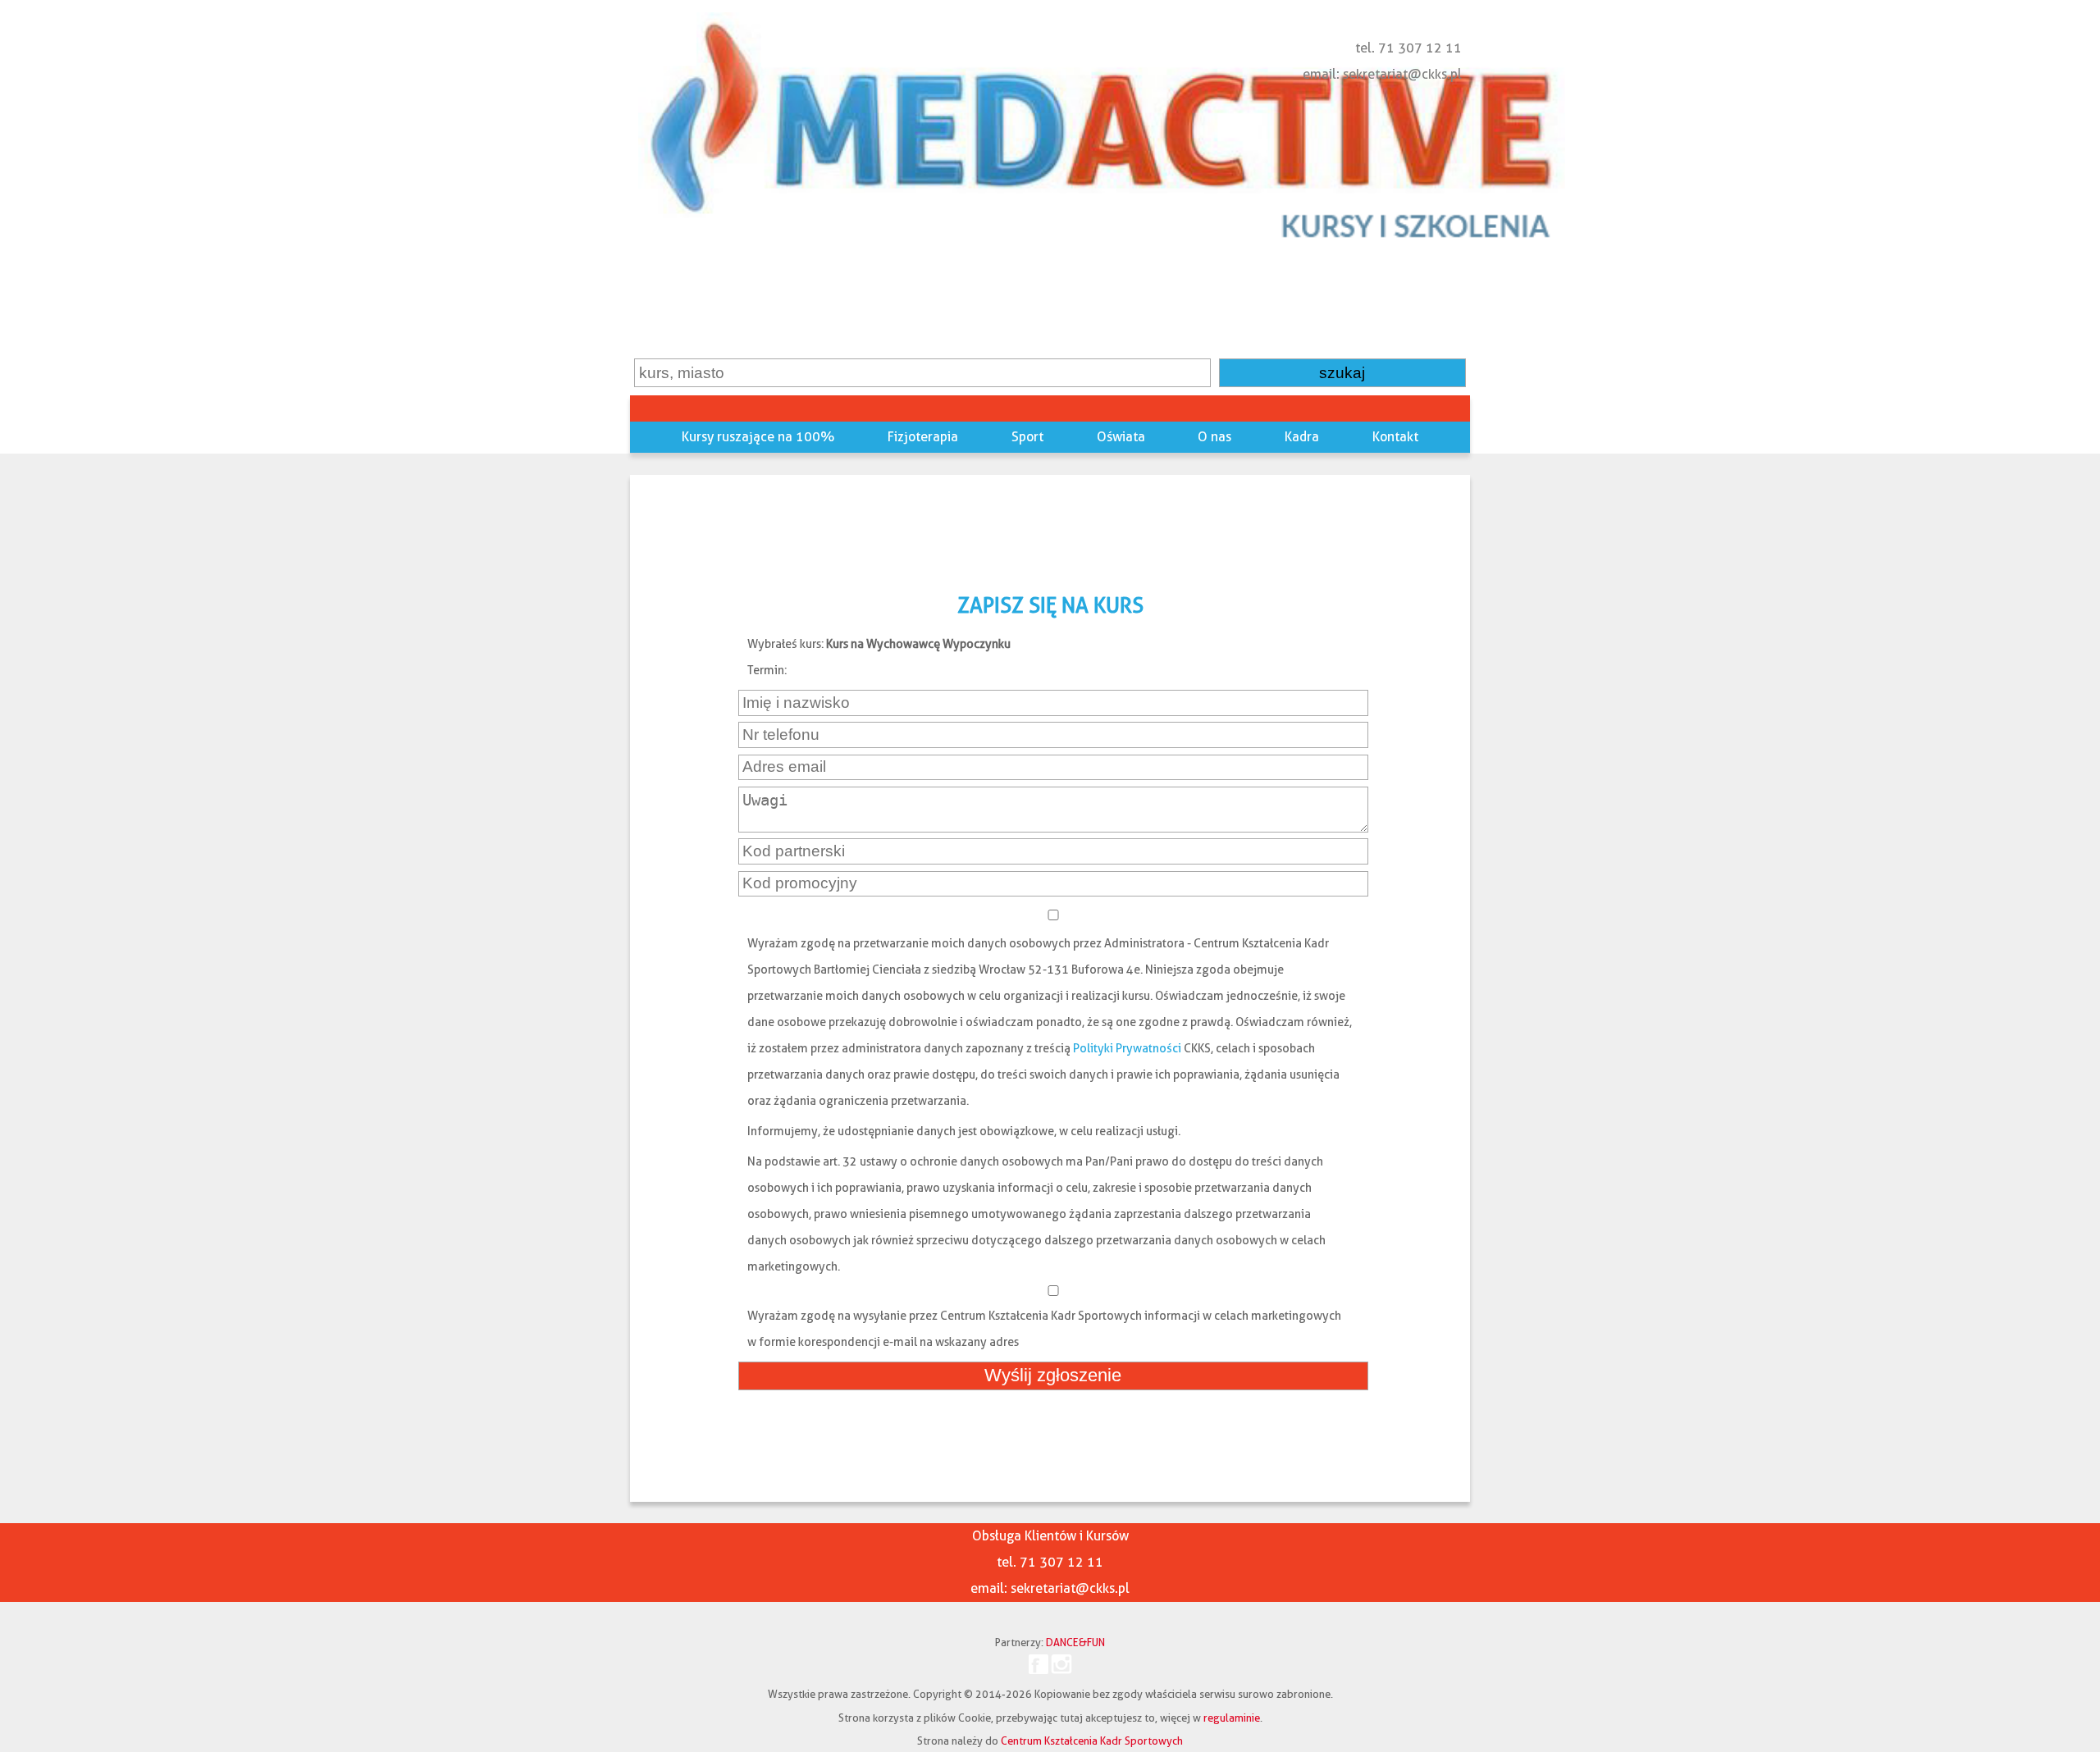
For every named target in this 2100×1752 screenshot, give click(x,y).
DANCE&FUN (1075, 1642)
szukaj (1342, 373)
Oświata (1121, 437)
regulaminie (1232, 1718)
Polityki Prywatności (1127, 1048)
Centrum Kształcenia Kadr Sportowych (1092, 1741)
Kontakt (1395, 437)
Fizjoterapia (923, 437)
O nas (1214, 437)
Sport (1027, 437)
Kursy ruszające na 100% (758, 437)
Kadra (1302, 437)
